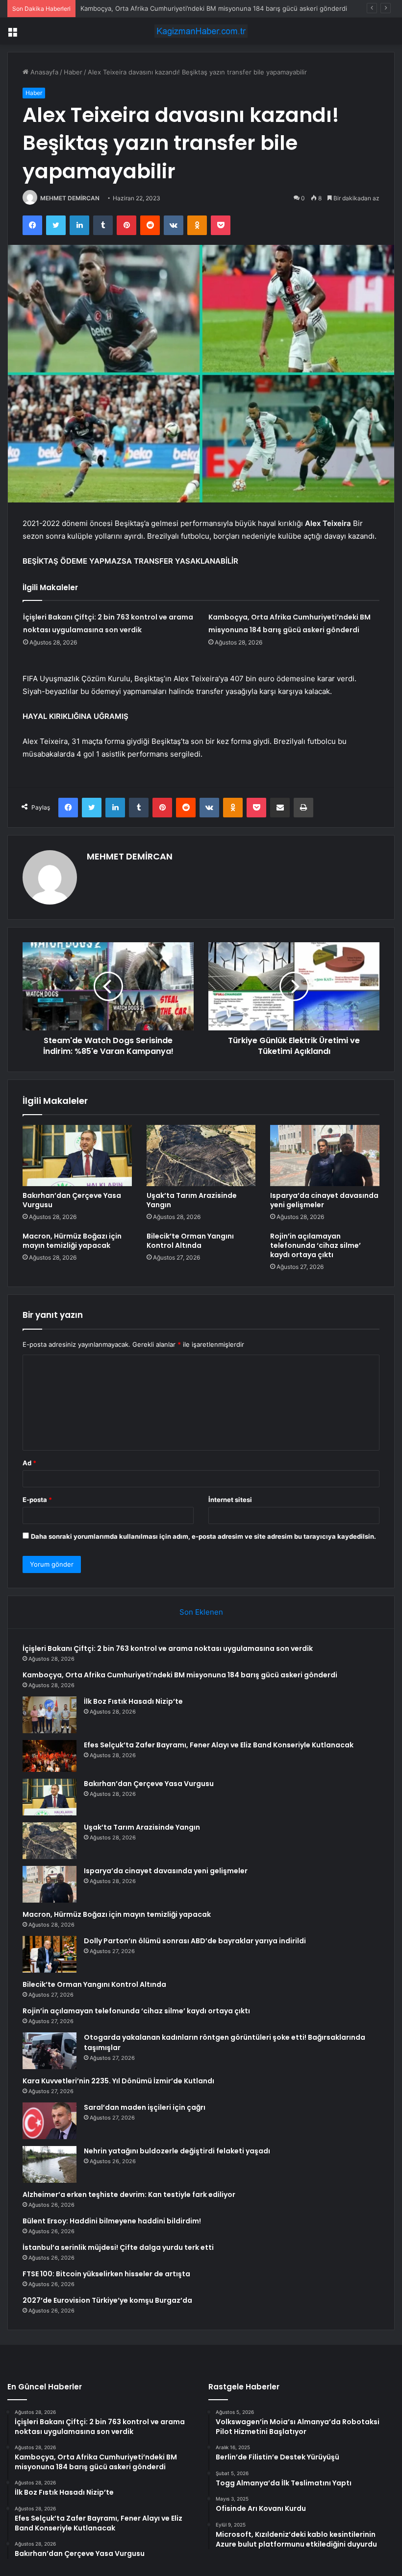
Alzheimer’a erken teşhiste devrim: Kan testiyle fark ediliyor (129, 2194)
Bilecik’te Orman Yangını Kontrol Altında (190, 1241)
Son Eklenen (201, 1612)
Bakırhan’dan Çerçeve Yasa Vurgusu (72, 1200)
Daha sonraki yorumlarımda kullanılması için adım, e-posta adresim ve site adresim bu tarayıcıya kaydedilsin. (203, 1536)
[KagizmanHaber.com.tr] (201, 31)
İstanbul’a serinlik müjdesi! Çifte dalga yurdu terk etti (118, 2247)
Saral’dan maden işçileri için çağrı (145, 2107)
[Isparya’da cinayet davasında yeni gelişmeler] (325, 1156)
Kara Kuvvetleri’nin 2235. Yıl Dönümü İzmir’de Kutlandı (118, 2081)
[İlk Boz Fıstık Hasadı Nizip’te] (50, 1715)
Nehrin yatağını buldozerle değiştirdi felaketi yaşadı (177, 2151)
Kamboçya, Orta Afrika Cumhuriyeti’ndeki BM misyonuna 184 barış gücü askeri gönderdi (214, 8)
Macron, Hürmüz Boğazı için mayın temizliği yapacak (72, 1241)
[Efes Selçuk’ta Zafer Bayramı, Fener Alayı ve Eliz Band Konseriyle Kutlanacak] (50, 1756)
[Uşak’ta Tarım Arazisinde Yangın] (201, 1156)
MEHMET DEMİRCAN (70, 198)
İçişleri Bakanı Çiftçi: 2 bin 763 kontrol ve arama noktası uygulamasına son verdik (168, 1648)
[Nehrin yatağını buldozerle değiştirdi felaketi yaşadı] (50, 2164)
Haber (73, 72)
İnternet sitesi (230, 1500)
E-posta (37, 1500)
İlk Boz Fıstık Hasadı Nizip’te (133, 1701)
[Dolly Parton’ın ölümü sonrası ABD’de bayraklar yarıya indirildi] (50, 1954)
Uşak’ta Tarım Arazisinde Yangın (192, 1200)
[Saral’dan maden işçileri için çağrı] (50, 2121)
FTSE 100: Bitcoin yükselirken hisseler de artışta (106, 2274)
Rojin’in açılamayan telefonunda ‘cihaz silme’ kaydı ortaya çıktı (315, 1245)
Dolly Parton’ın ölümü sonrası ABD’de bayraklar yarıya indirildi (195, 1941)
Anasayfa (43, 72)
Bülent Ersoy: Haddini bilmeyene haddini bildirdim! (112, 2221)
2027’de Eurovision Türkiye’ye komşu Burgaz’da (107, 2300)
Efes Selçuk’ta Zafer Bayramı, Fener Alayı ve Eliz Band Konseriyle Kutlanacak (219, 1745)
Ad (29, 1463)
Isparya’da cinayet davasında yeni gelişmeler (324, 1200)
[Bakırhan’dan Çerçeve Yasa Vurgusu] (77, 1156)
